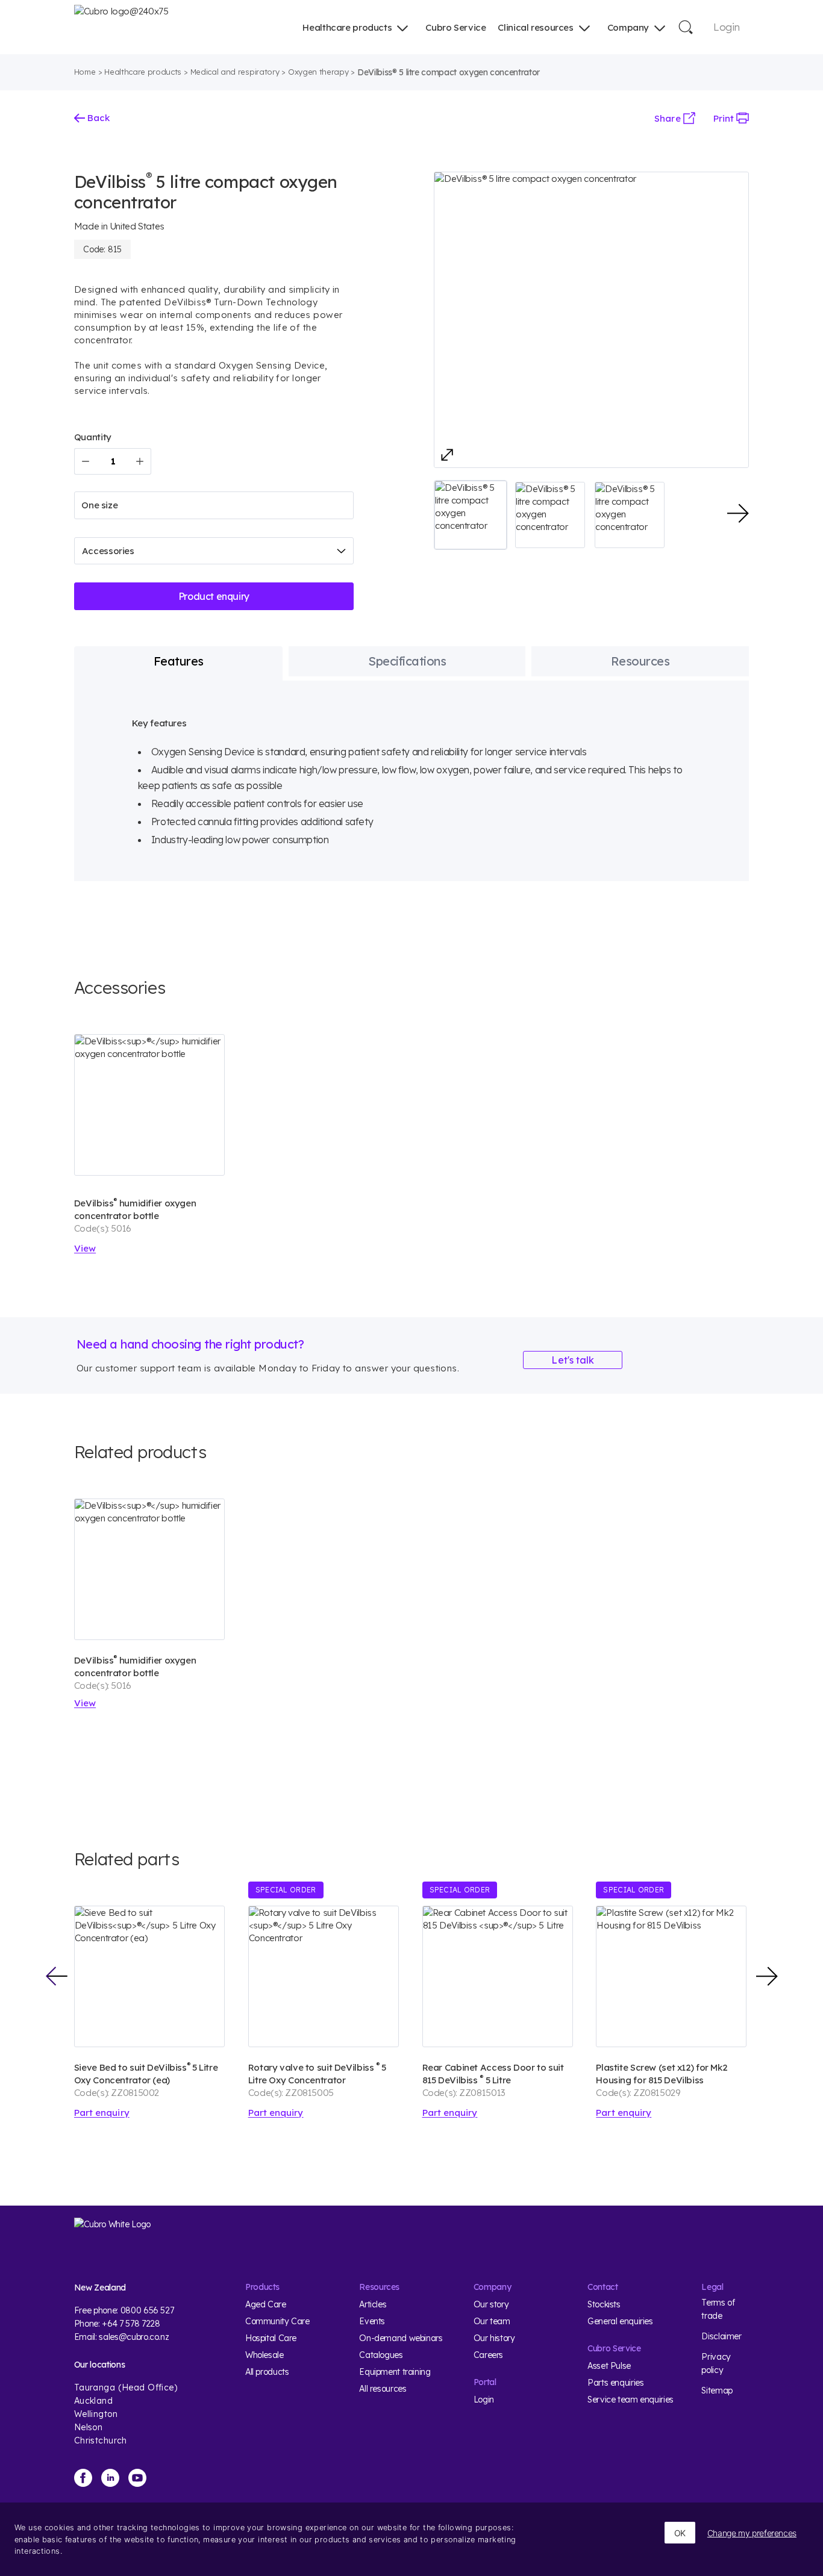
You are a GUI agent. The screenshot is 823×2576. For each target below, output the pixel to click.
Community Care (277, 2321)
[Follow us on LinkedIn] (110, 2478)
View (85, 1248)
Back (97, 118)
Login (726, 27)
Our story (491, 2304)
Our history (494, 2338)
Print (725, 118)
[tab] (179, 661)
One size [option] (99, 505)
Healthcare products (347, 27)
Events (372, 2321)
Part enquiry (102, 2113)
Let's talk (573, 1360)
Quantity (93, 437)
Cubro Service (455, 27)
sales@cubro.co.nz (134, 2337)
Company (628, 27)
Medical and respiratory (235, 72)
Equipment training (395, 2372)
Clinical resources (535, 27)
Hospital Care (271, 2338)
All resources (383, 2389)
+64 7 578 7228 (131, 2324)
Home (85, 72)
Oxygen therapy (318, 72)
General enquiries (620, 2321)
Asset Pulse (609, 2366)
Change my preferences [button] (752, 2533)
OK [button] (680, 2533)
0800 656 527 (147, 2310)
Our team (492, 2321)
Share (668, 118)
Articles (373, 2304)
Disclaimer (721, 2336)
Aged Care (266, 2304)
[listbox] (214, 505)
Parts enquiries (615, 2383)
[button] (471, 515)
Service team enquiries (631, 2400)
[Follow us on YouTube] (137, 2478)
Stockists (604, 2304)
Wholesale (264, 2355)
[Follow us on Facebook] (83, 2478)
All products (267, 2372)
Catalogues (381, 2355)
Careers (488, 2355)
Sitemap (717, 2390)
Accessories (108, 551)
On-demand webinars (401, 2338)
